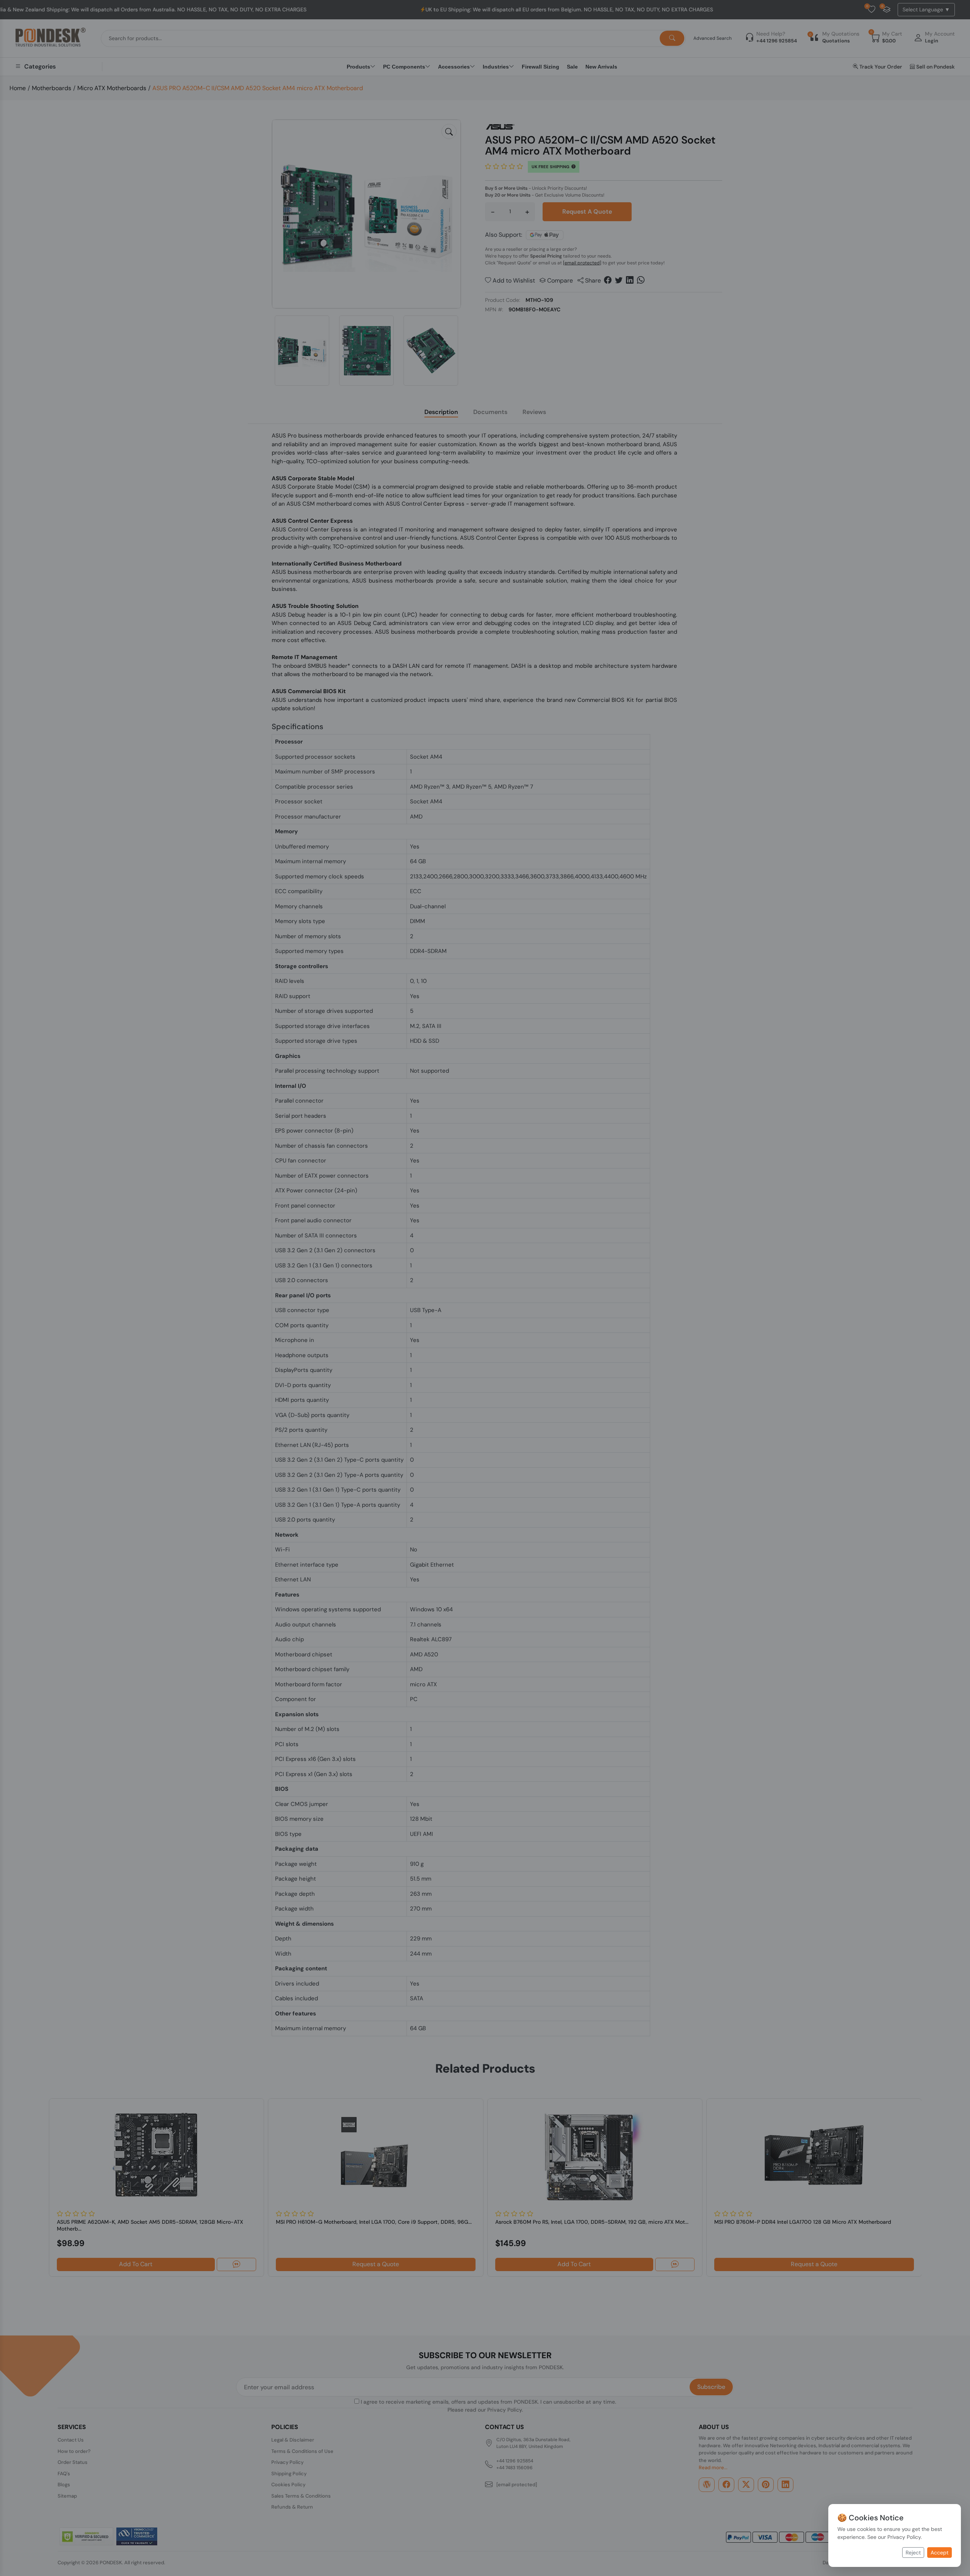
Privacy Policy (904, 2537)
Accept (939, 2553)
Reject (913, 2553)
